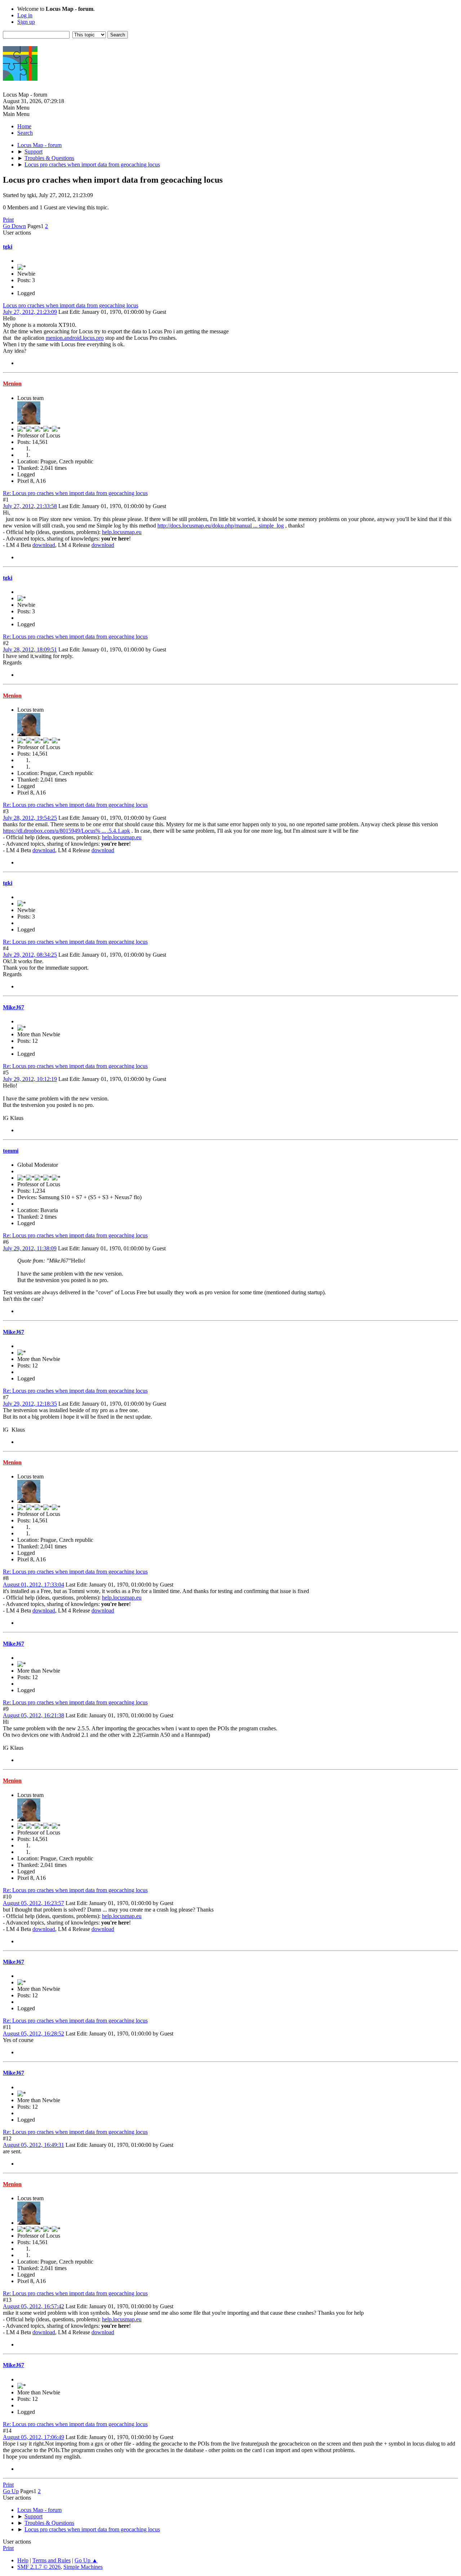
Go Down (14, 226)
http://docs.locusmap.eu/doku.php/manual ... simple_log (221, 526)
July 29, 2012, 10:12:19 (30, 1079)
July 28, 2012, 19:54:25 (30, 818)
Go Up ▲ (86, 2560)
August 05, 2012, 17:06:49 (33, 2437)
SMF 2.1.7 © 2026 (39, 2567)
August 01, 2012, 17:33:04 (33, 1585)
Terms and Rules (52, 2560)
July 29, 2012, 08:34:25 (30, 955)
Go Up (11, 2491)
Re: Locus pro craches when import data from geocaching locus (75, 493)
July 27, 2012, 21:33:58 (30, 506)
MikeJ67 (14, 1007)
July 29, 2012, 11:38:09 (30, 1248)
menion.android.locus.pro (75, 338)
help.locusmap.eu (122, 532)
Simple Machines (83, 2567)
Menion (12, 384)
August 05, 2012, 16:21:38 (33, 1715)
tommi (11, 1151)
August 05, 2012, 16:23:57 (33, 1903)
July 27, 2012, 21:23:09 (30, 312)
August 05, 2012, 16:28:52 (33, 2034)
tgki (8, 247)
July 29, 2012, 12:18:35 (30, 1404)
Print (8, 220)
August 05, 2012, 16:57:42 (33, 2306)
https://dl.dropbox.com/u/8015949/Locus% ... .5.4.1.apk (66, 831)
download (44, 545)
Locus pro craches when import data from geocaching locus (71, 305)
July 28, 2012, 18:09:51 (30, 649)
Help (23, 2560)
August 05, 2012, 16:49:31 (33, 2145)
